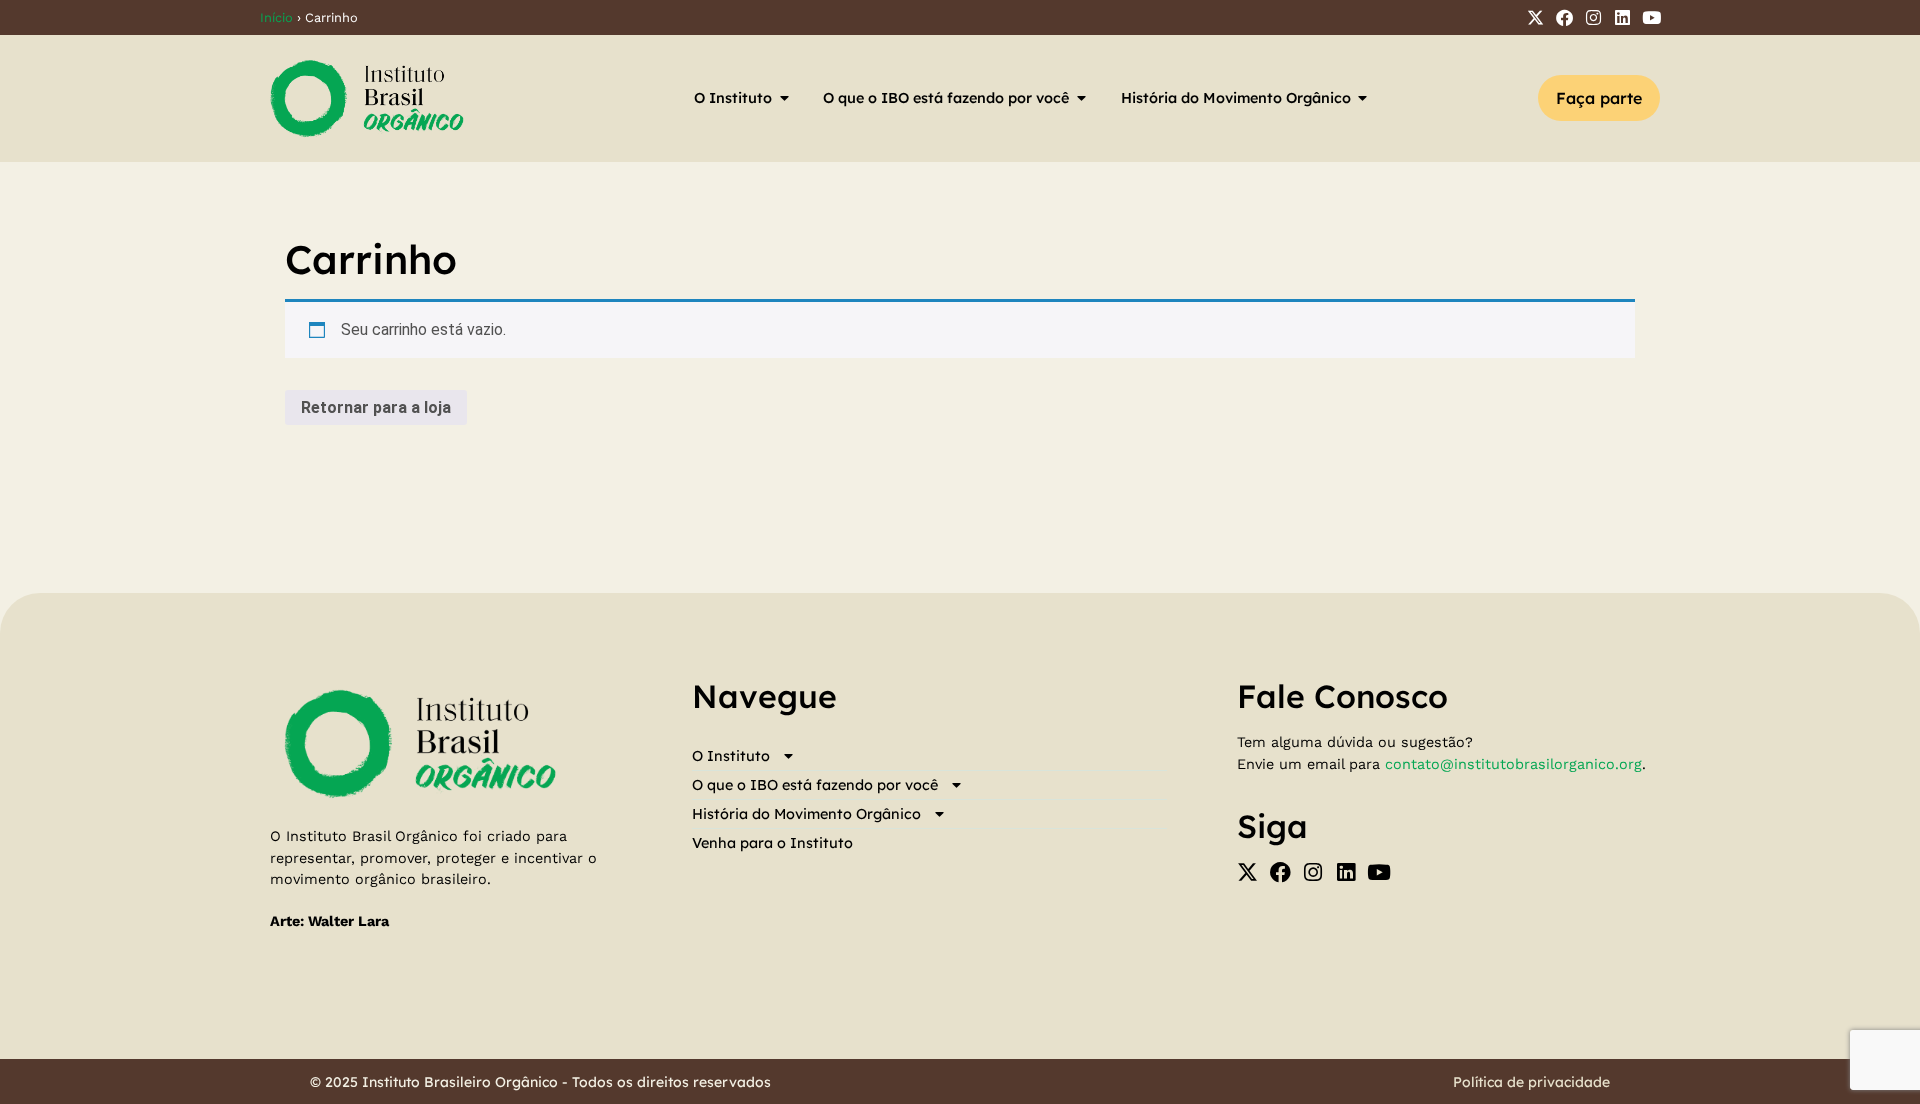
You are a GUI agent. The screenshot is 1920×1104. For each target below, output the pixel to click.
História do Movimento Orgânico (806, 814)
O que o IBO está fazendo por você (815, 785)
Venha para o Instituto (772, 843)
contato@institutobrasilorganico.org (1513, 764)
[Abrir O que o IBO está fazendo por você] (1081, 98)
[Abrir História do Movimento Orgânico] (1363, 98)
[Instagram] (1593, 17)
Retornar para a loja (376, 407)
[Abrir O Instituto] (784, 98)
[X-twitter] (1535, 17)
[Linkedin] (1622, 17)
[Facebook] (1564, 17)
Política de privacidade (1531, 1082)
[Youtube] (1651, 17)
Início (276, 17)
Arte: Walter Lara (329, 921)
